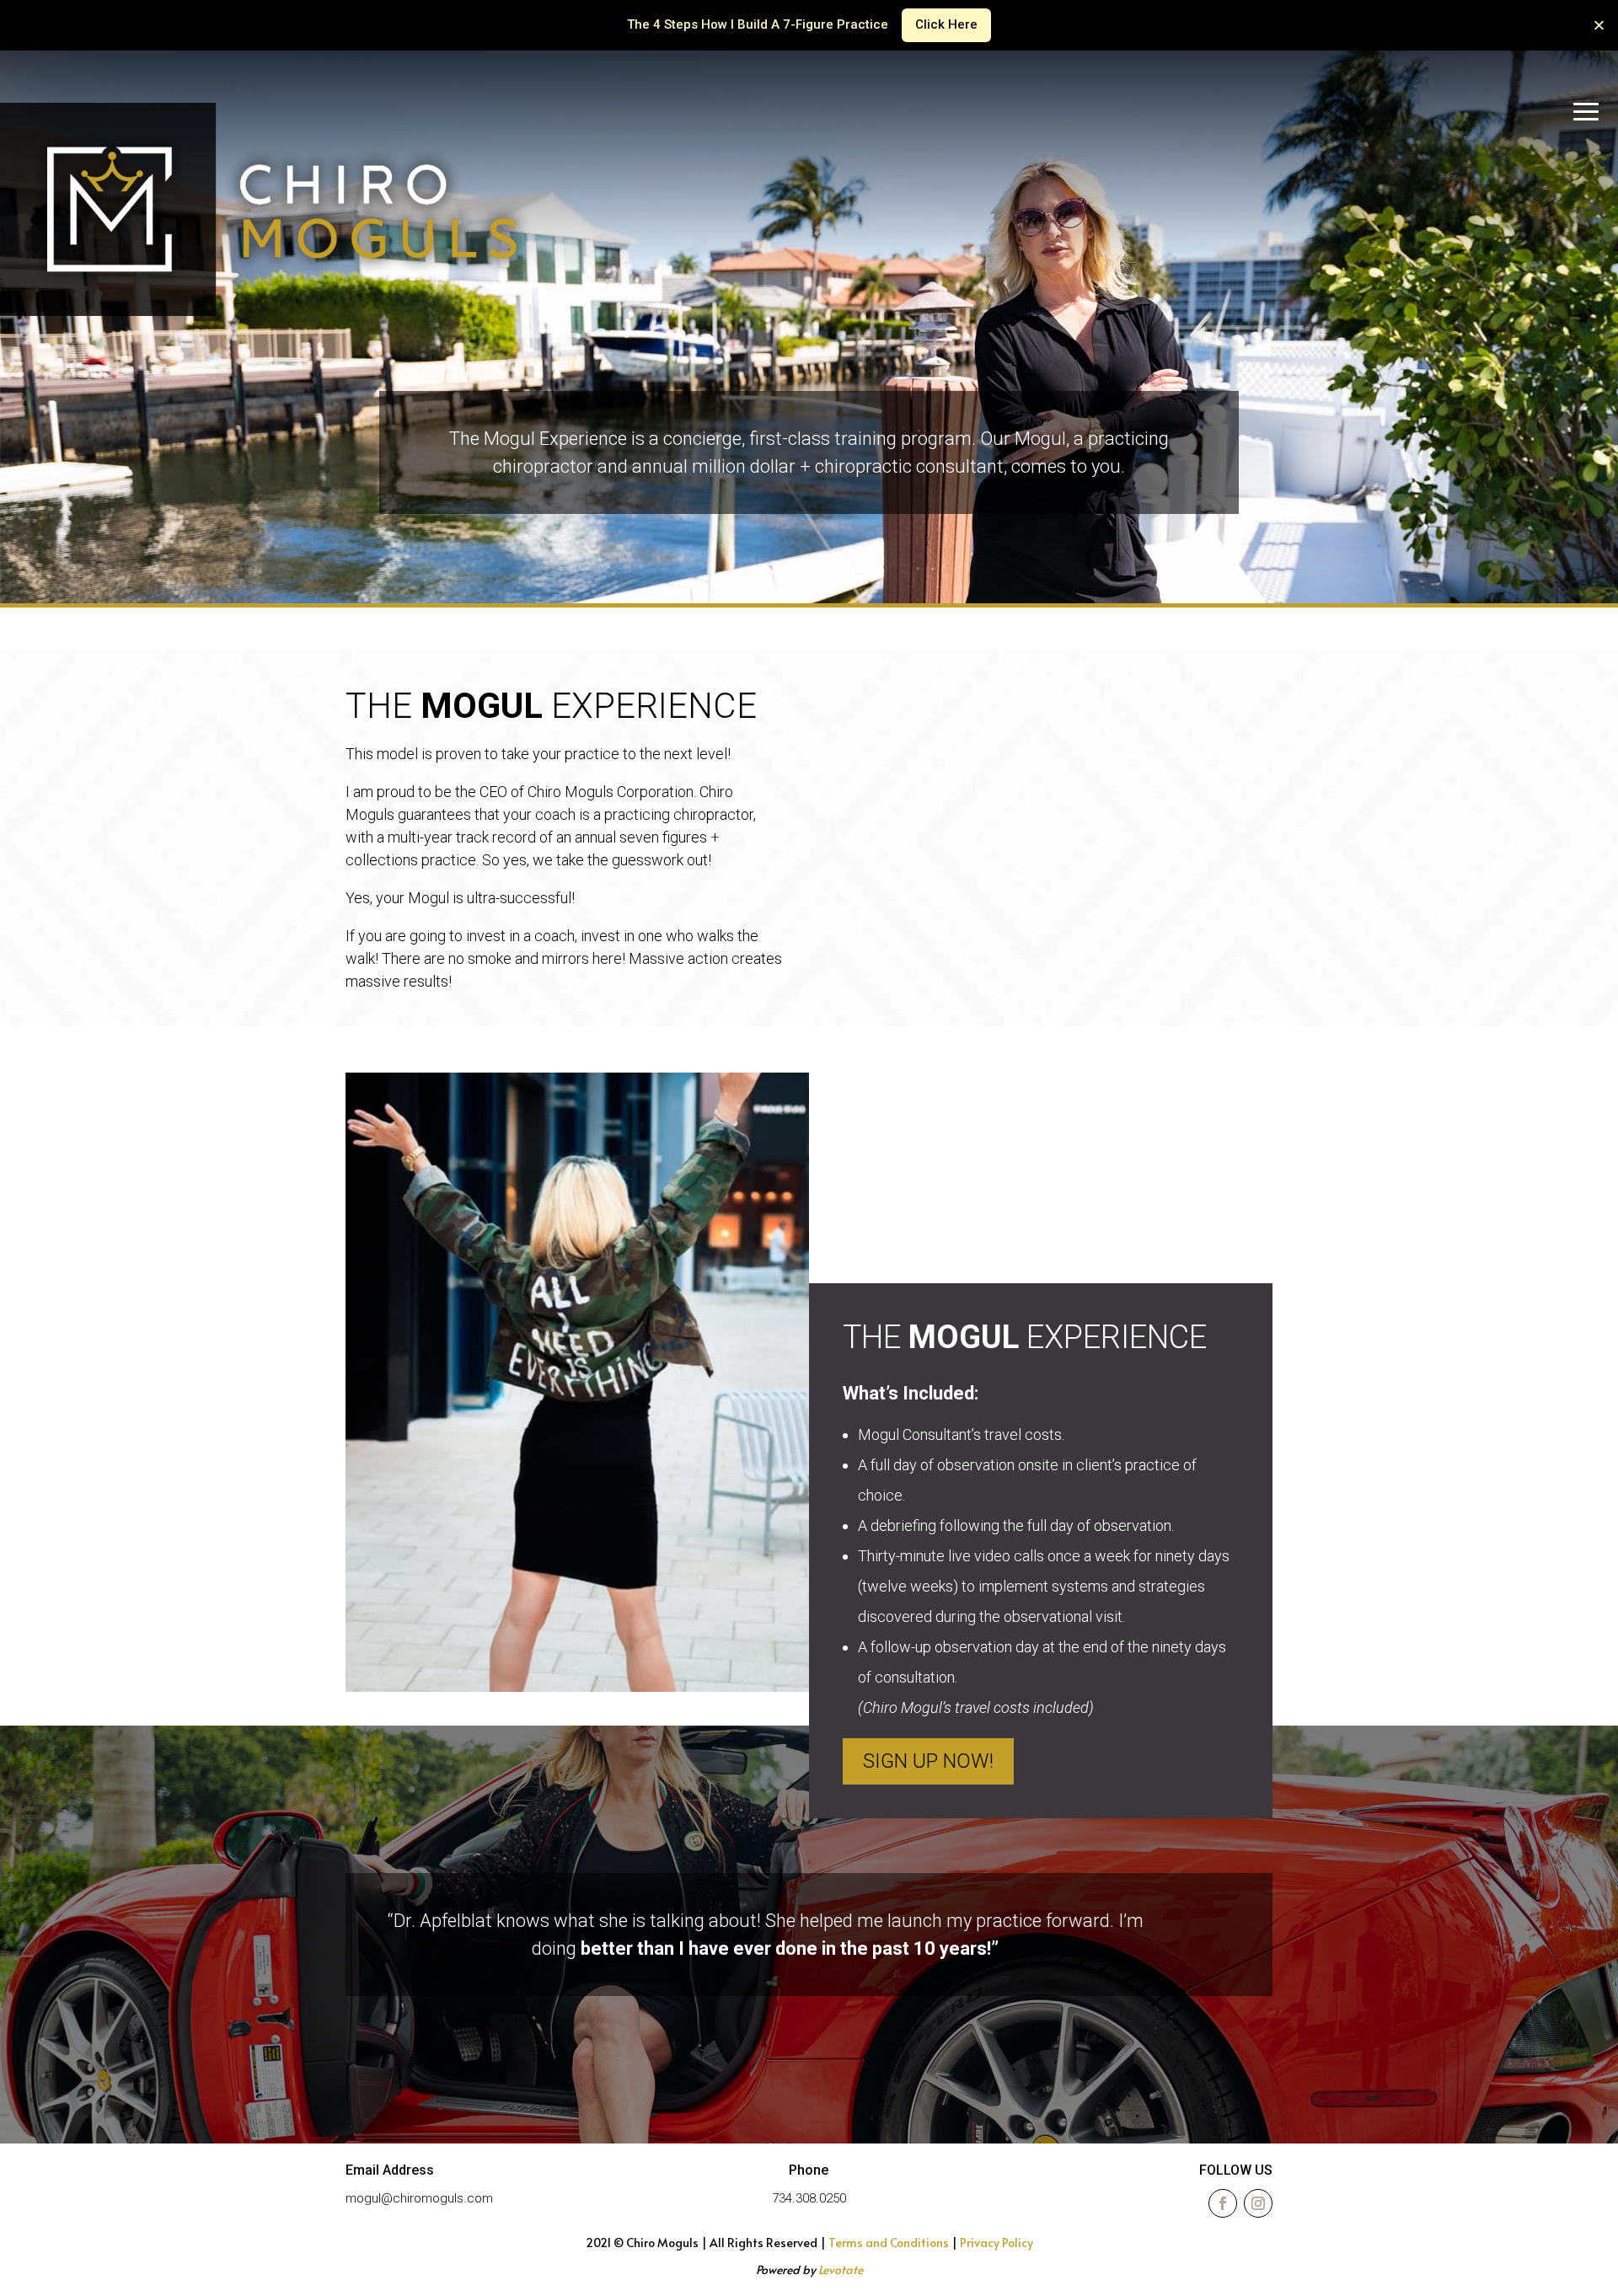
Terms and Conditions (889, 2242)
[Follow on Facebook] (1223, 2203)
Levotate (841, 2269)
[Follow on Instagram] (1258, 2203)
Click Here (946, 24)
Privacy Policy (997, 2242)
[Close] (1599, 25)
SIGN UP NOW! (928, 1761)
